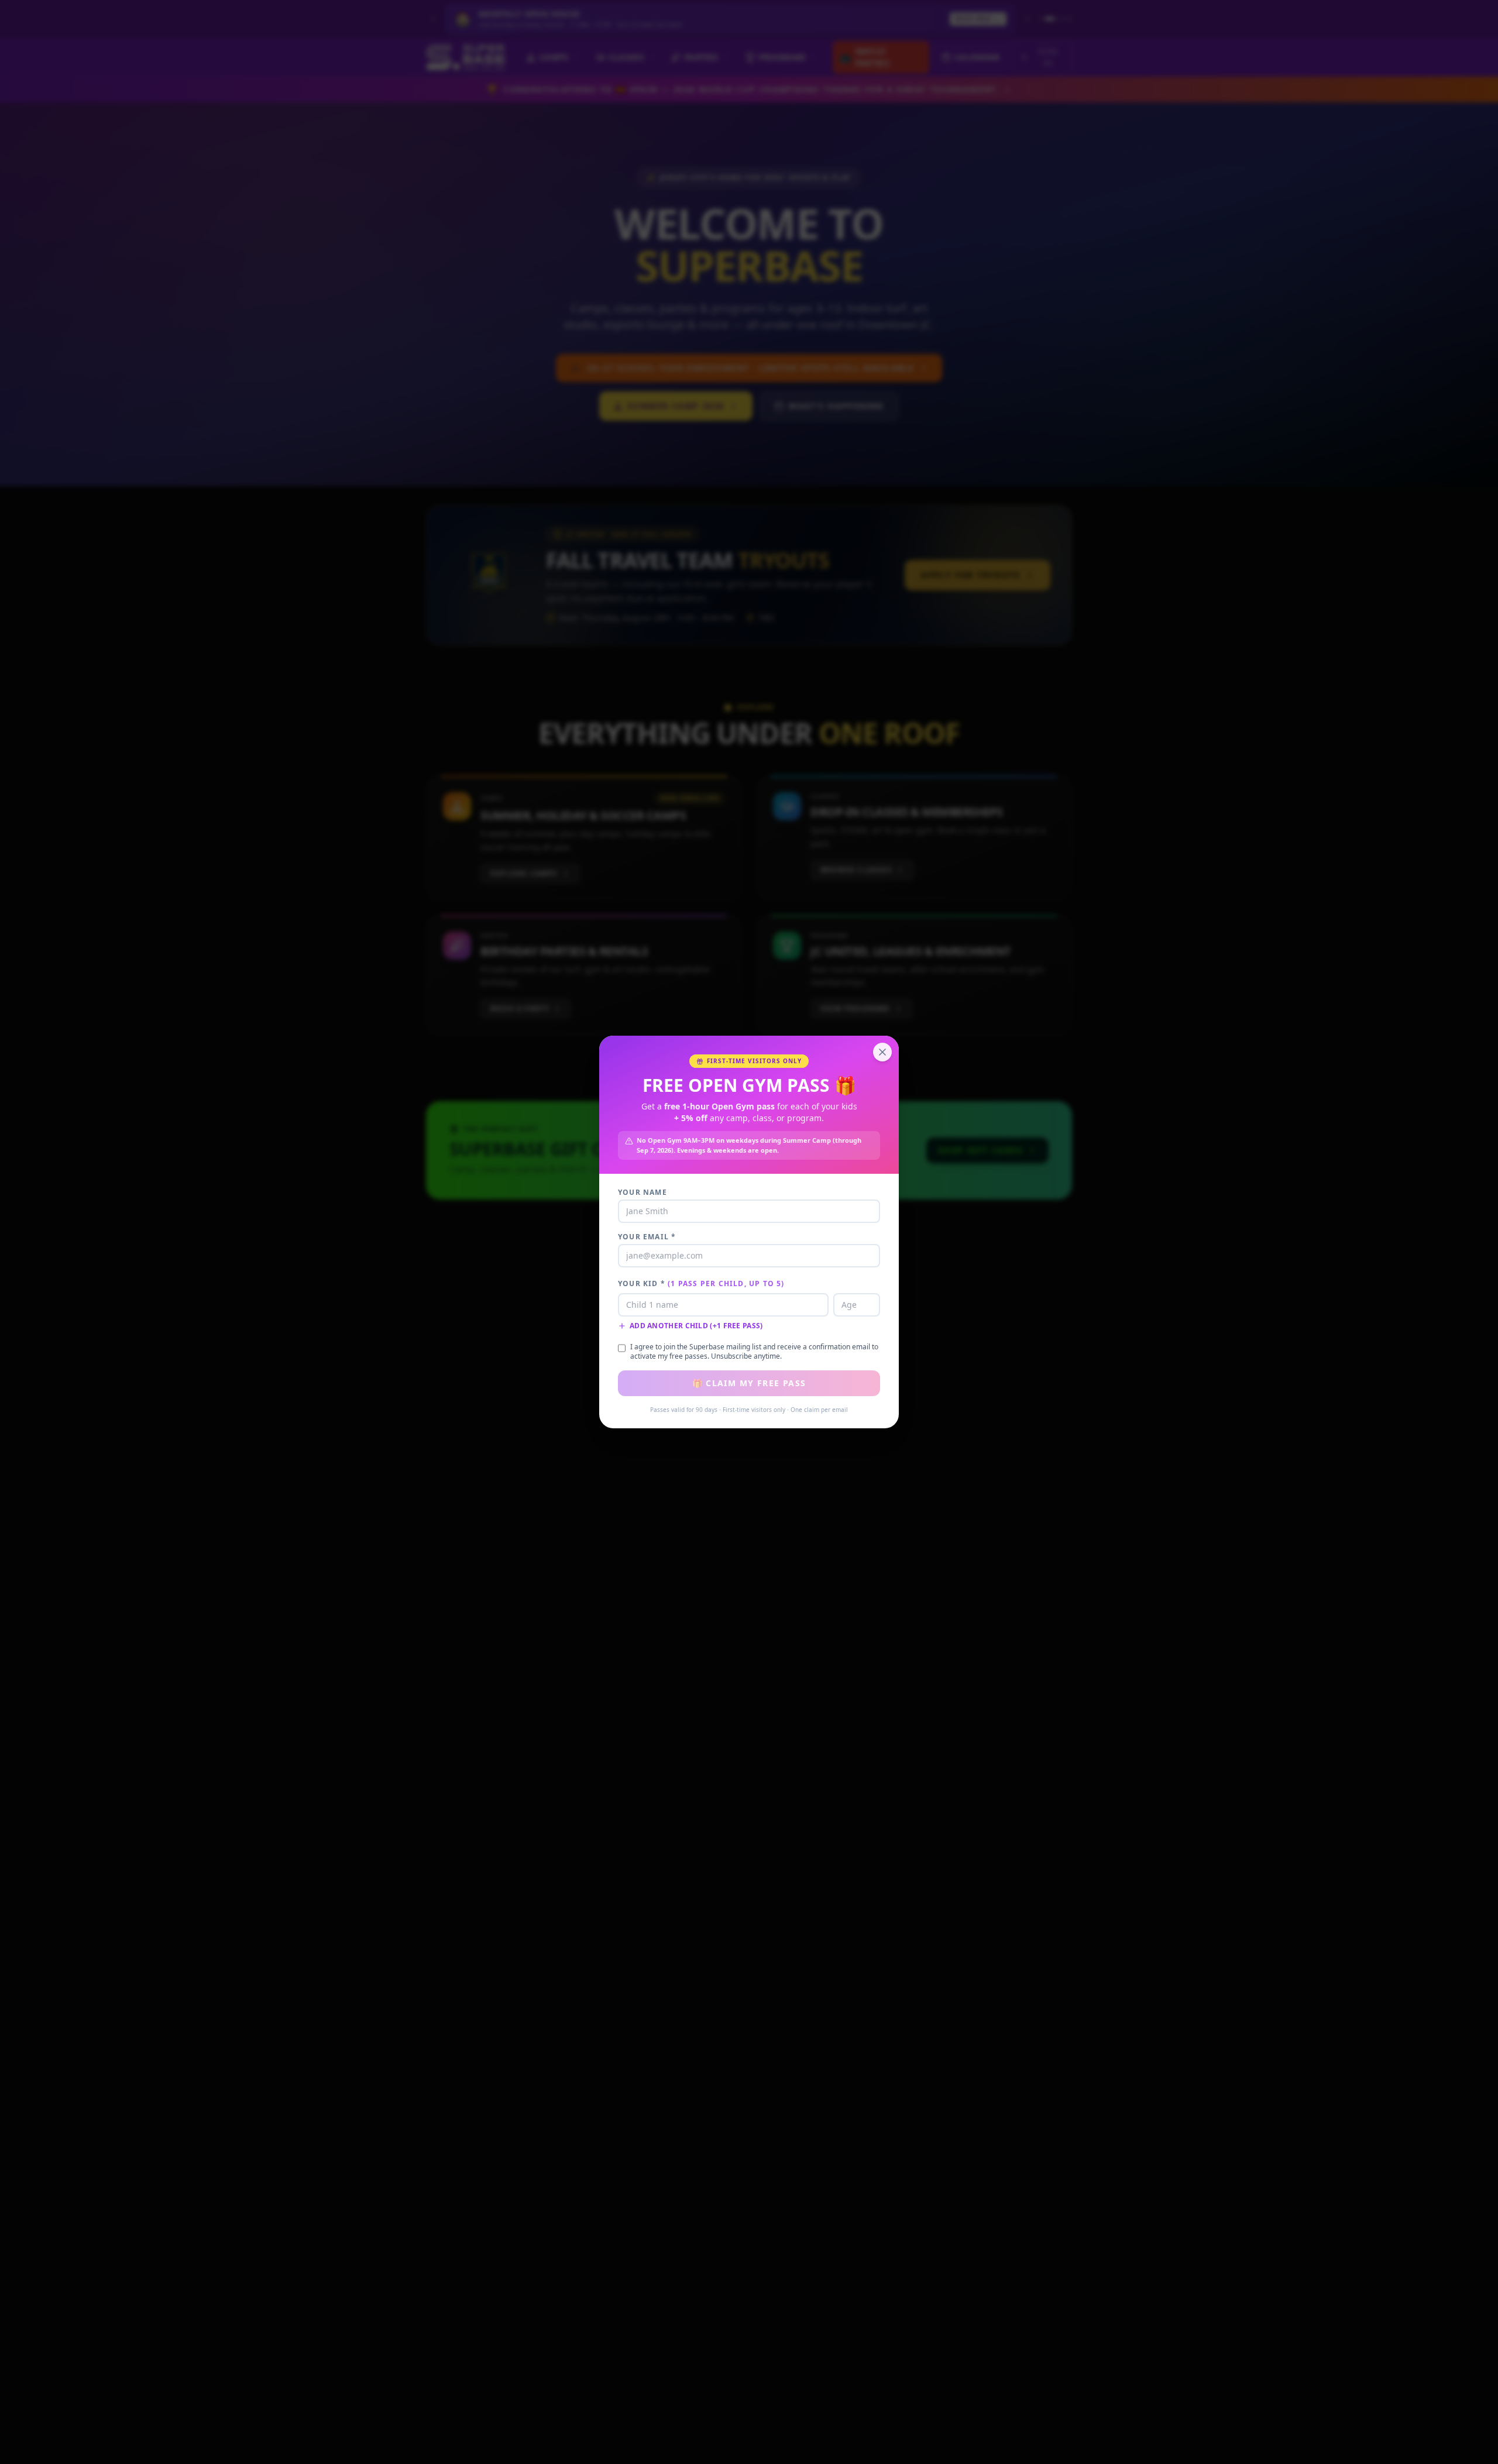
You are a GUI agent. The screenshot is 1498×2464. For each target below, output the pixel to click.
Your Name (643, 1193)
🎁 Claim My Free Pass (749, 1383)
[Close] (882, 1052)
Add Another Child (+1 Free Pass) (696, 1326)
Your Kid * (701, 1284)
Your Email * (647, 1237)
